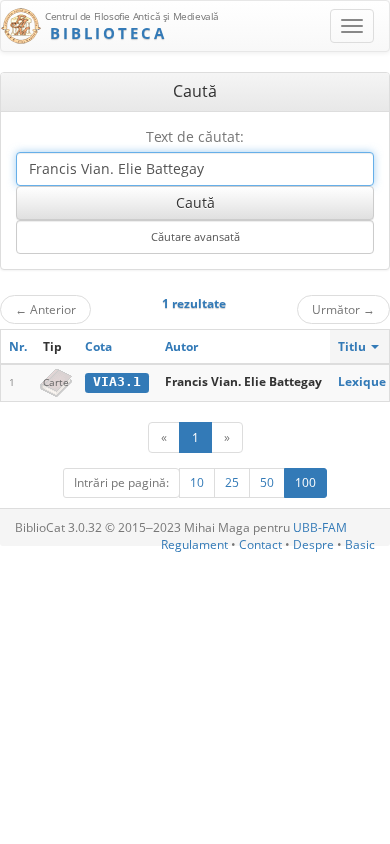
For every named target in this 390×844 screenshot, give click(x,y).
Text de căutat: (195, 136)
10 (197, 482)
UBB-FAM (320, 527)
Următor (343, 309)
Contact (260, 544)
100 (305, 482)
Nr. (18, 346)
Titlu (353, 346)
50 (267, 482)
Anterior (45, 309)
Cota (98, 346)
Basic (360, 544)
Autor (181, 346)
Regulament (194, 544)
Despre (313, 544)
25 (232, 482)
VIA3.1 (117, 381)
